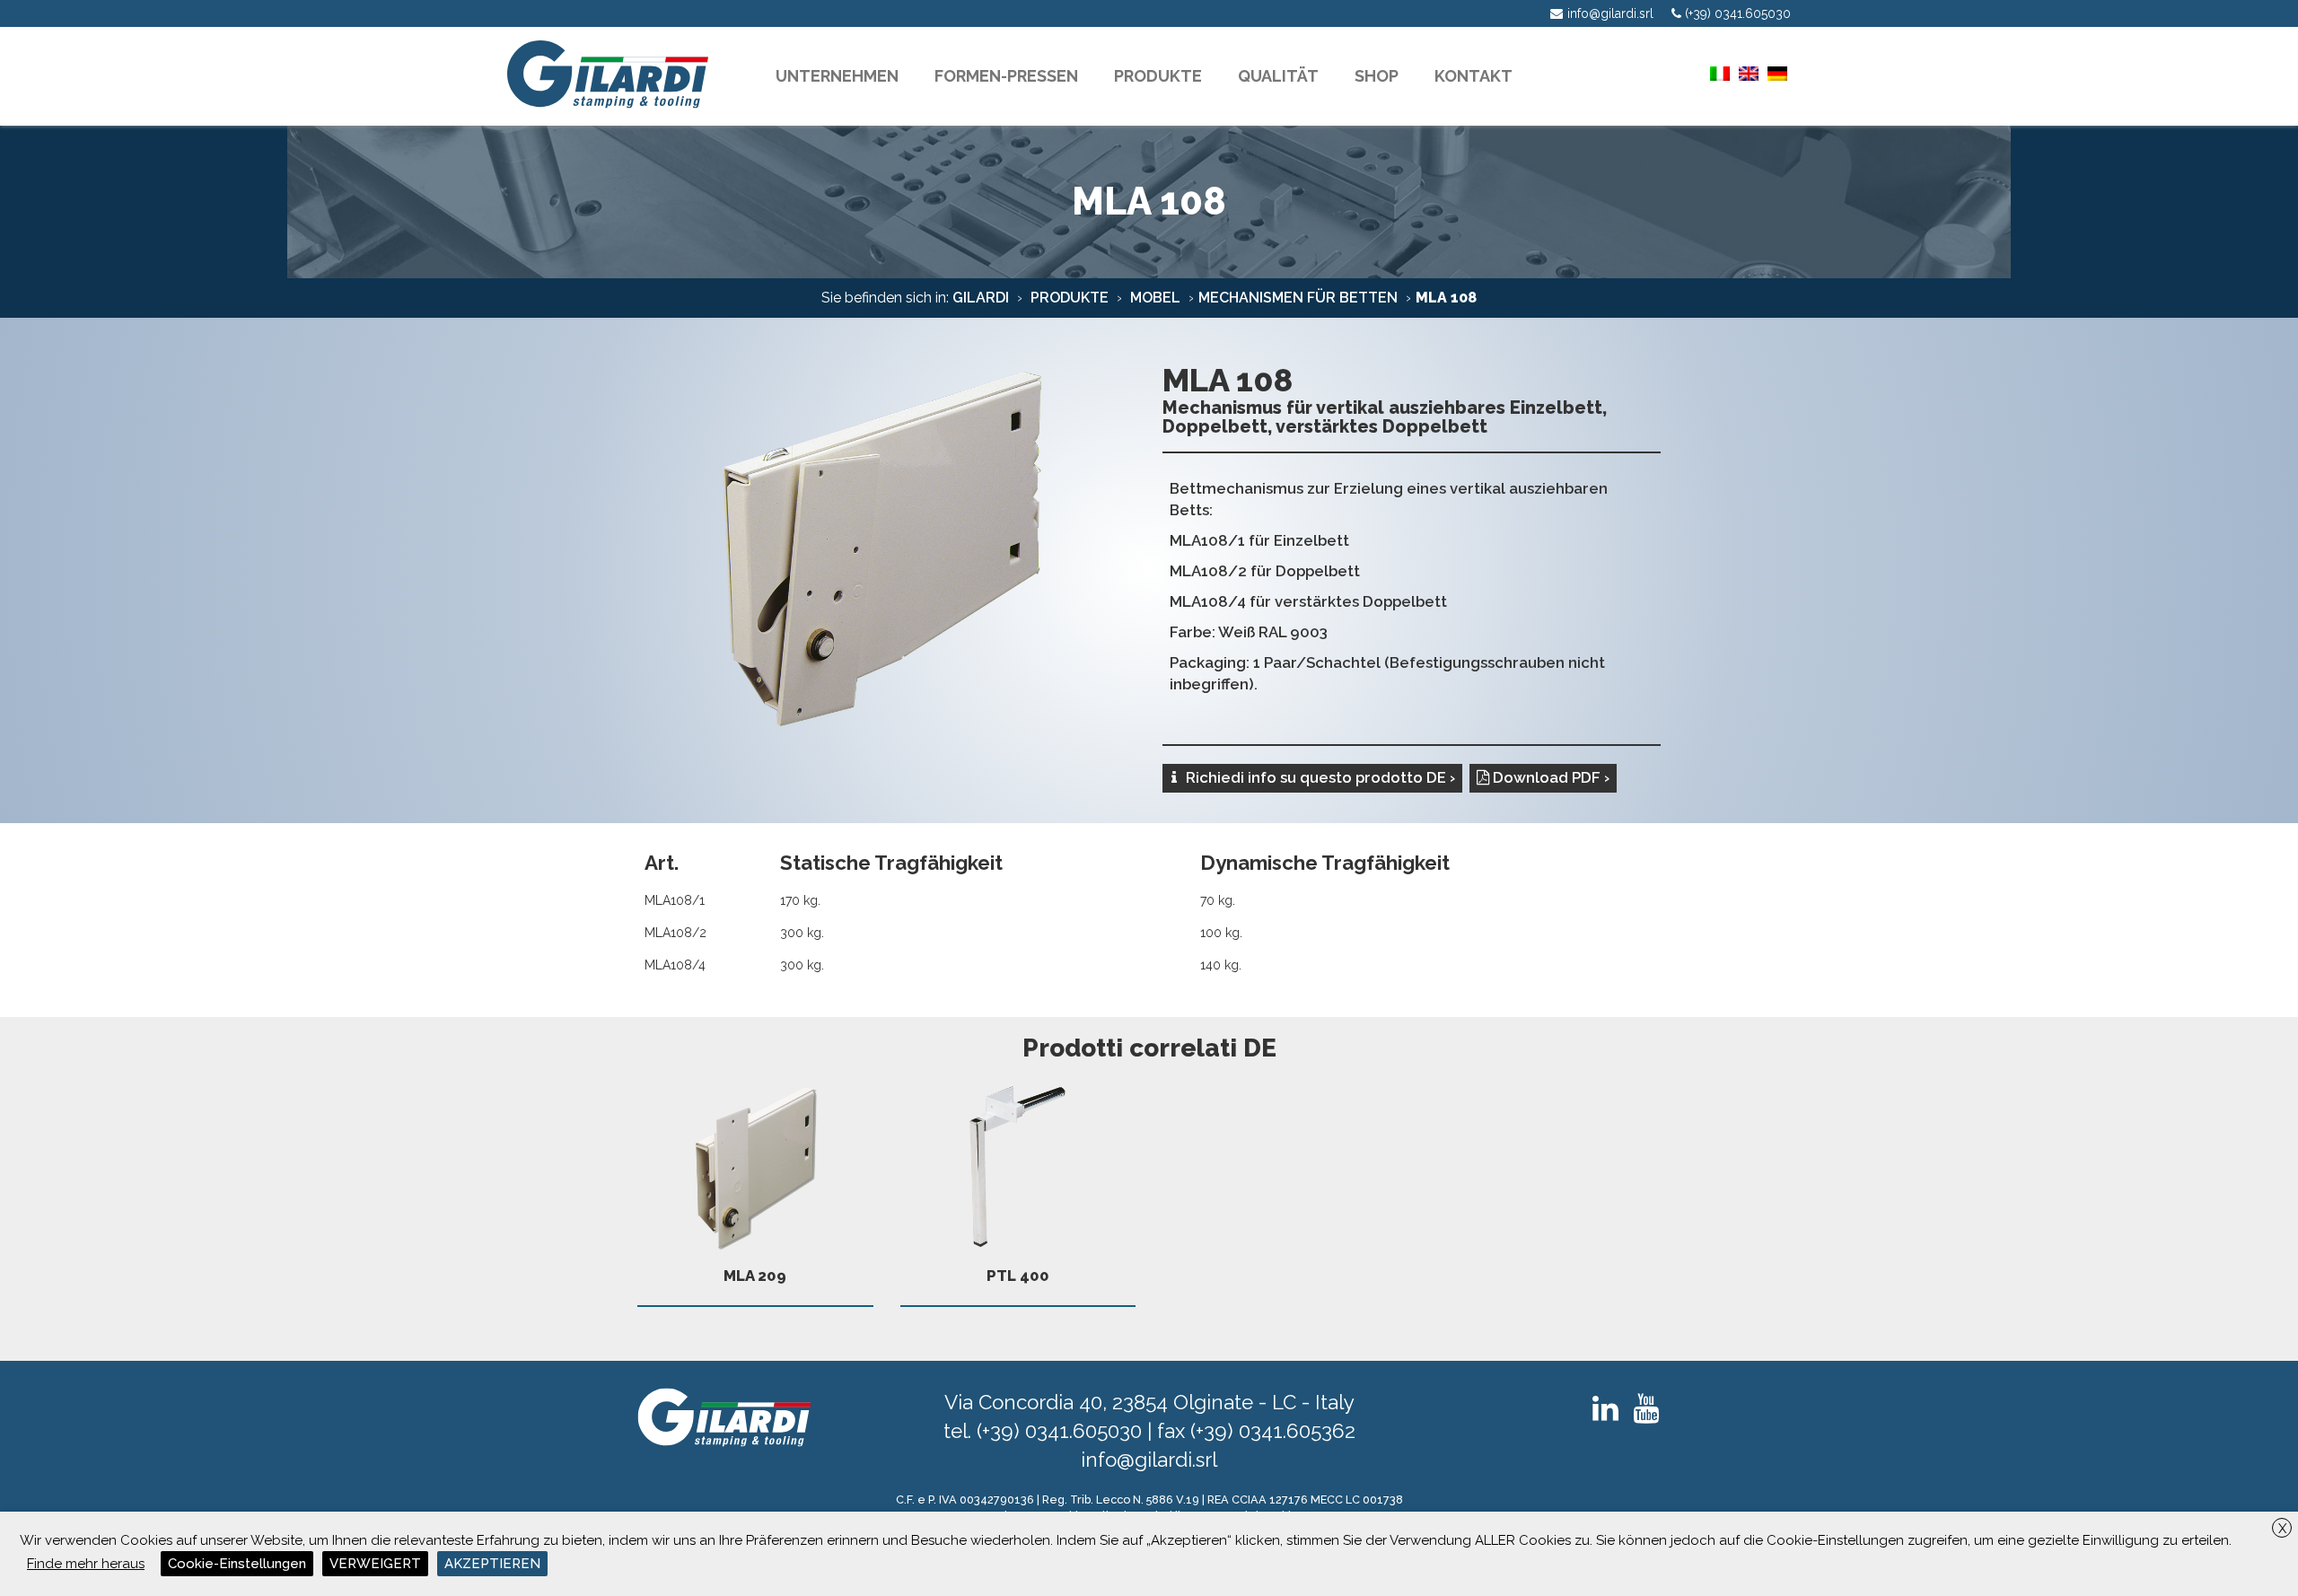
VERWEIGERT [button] (375, 1564)
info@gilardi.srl (1149, 1460)
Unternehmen (837, 76)
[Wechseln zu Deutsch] (1777, 74)
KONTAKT (1474, 76)
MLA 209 (755, 1276)
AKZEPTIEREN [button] (492, 1564)
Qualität (1278, 76)
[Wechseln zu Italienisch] (1720, 74)
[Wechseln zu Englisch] (1749, 74)
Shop (1377, 76)
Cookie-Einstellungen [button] (237, 1564)
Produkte (1068, 298)
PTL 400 (1018, 1276)
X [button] (2282, 1529)
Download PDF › (1549, 777)
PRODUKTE (1158, 76)
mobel (1153, 298)
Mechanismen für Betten (1298, 298)
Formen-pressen (1006, 76)
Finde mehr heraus (86, 1564)
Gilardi (981, 298)
